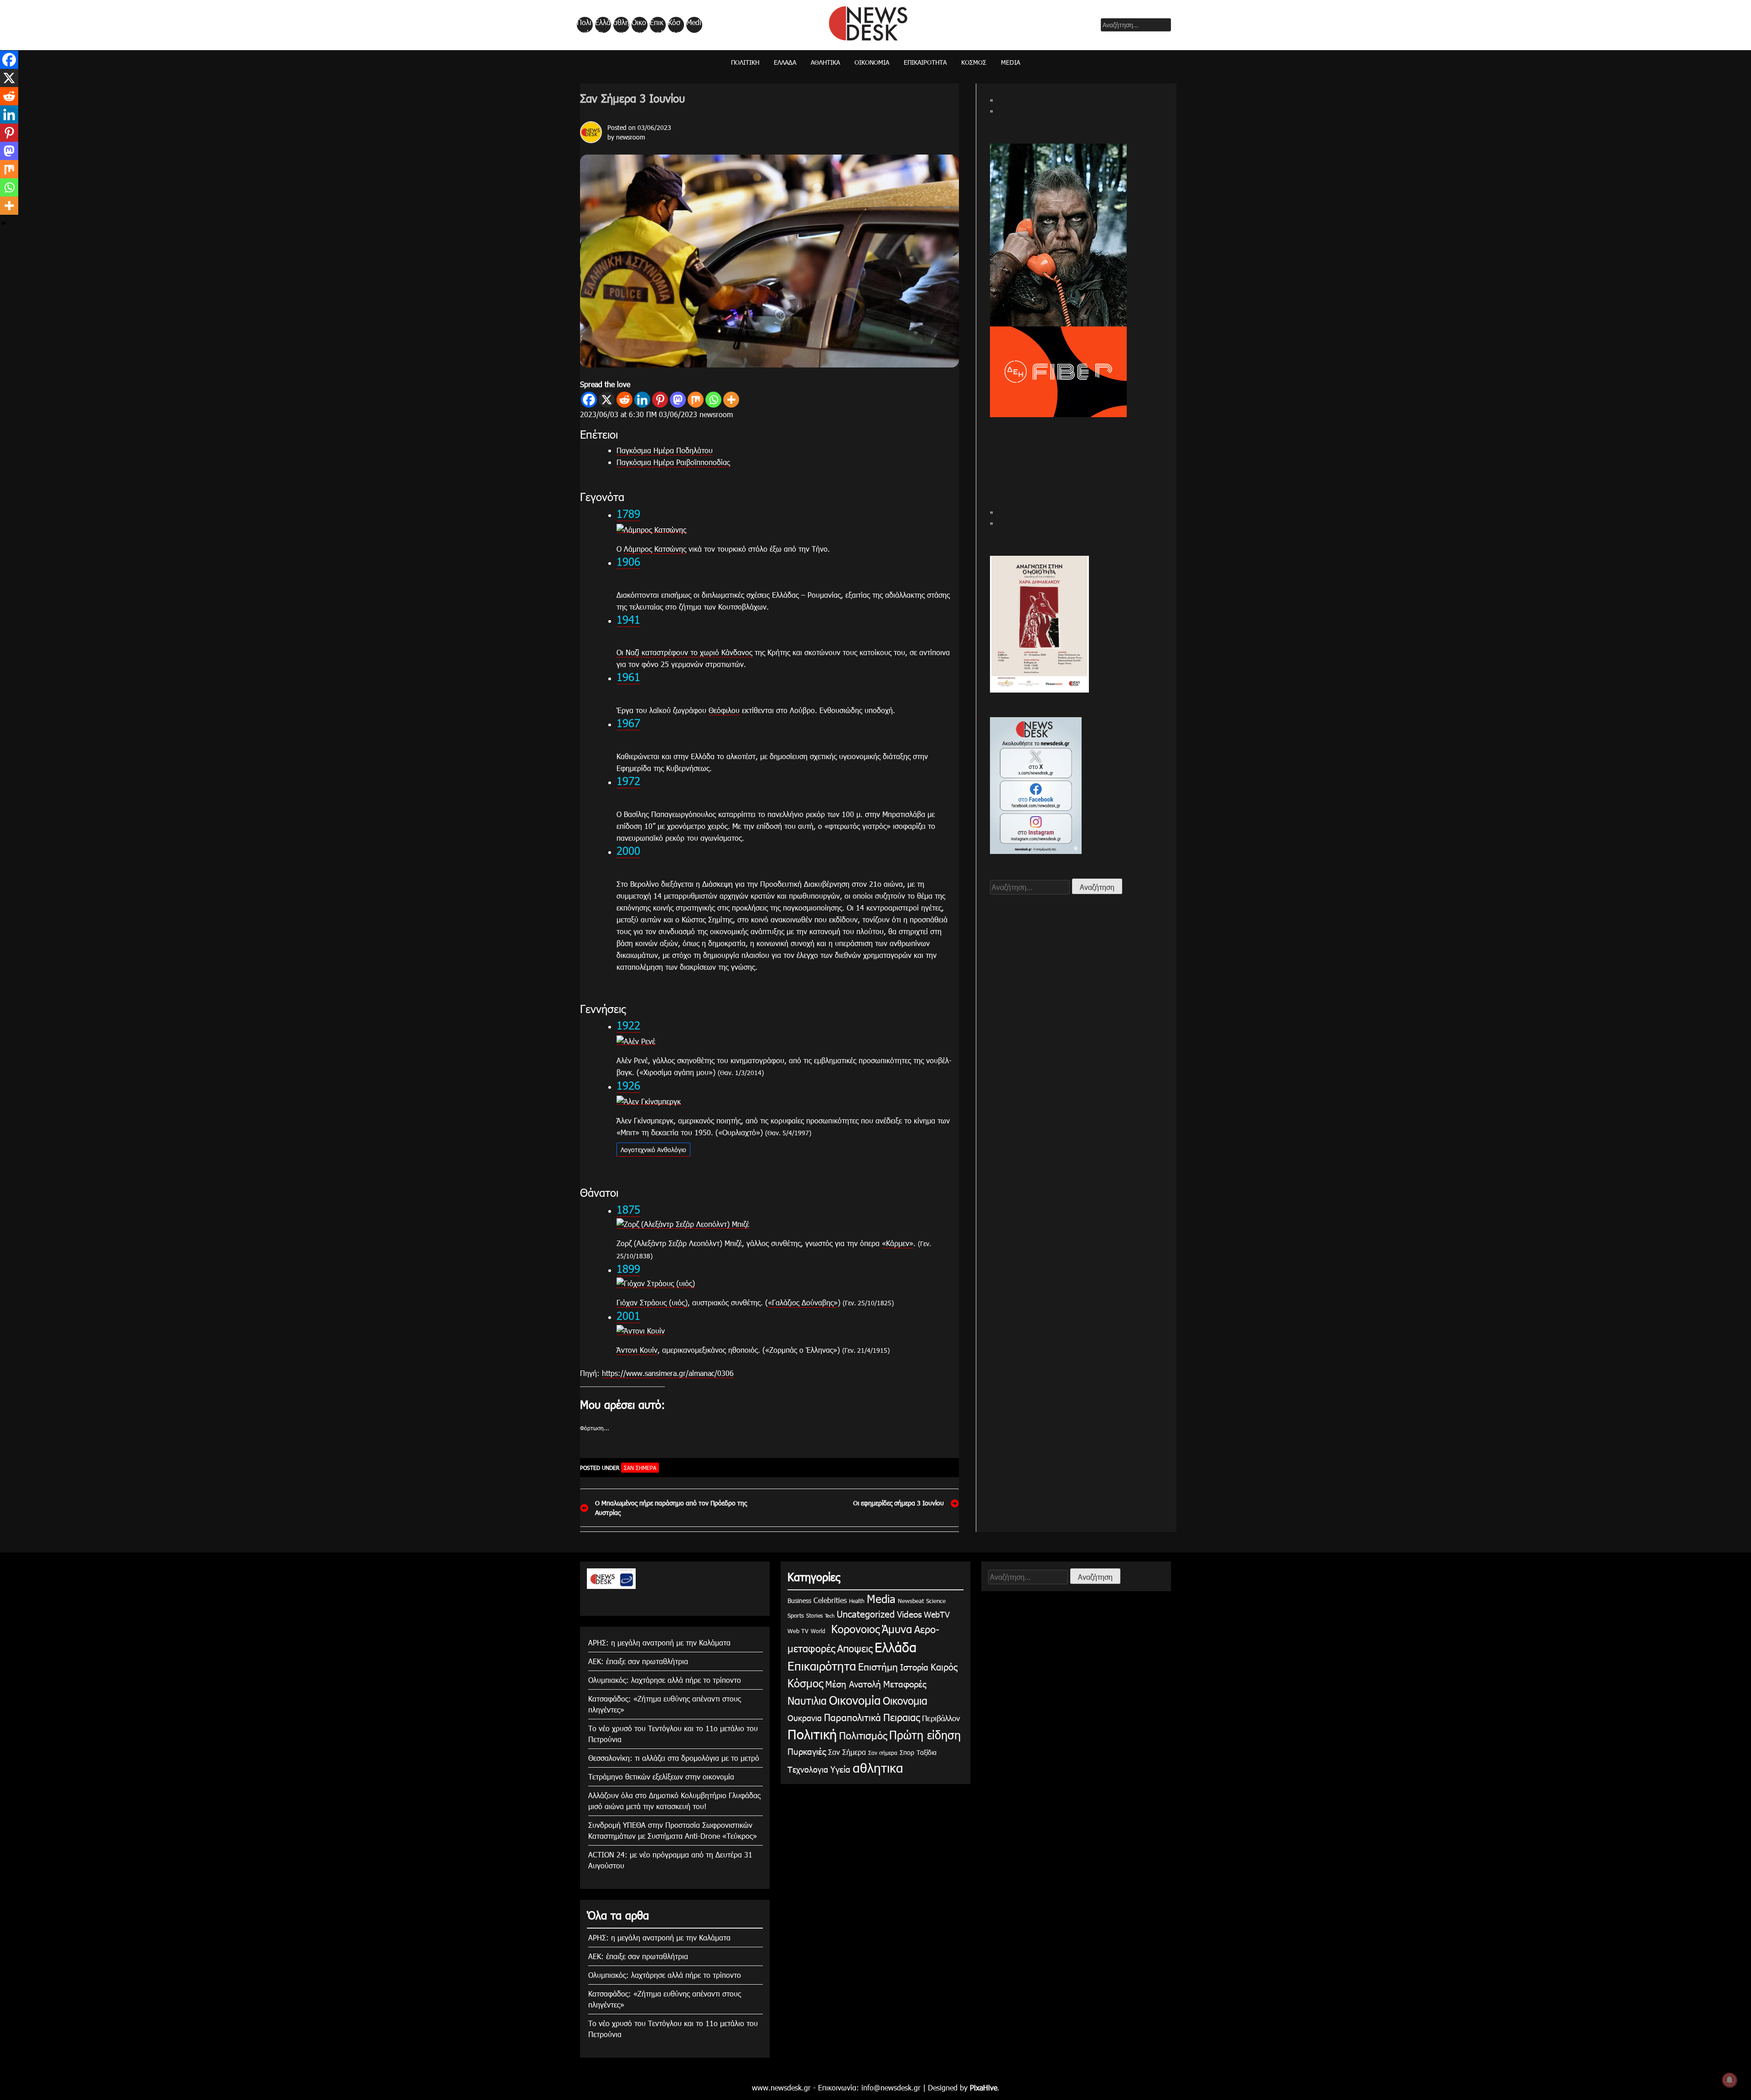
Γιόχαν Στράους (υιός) (652, 1302)
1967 (628, 723)
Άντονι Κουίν (637, 1350)
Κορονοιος (854, 1629)
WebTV (937, 1614)
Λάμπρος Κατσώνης (655, 549)
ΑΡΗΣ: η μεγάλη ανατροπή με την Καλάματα (659, 1642)
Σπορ (907, 1752)
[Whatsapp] (713, 400)
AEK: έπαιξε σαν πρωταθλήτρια (638, 1661)
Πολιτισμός (863, 1735)
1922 (628, 1025)
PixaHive (984, 2087)
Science (936, 1601)
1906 (628, 561)
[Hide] (4, 223)
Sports (796, 1615)
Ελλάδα (603, 25)
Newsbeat (911, 1601)
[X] (607, 400)
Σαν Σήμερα (640, 1468)
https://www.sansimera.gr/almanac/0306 (668, 1373)
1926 (628, 1085)
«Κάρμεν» (898, 1243)
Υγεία (840, 1769)
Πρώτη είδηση (925, 1735)
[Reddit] (624, 400)
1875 (628, 1209)
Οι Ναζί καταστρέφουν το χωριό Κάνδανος (684, 652)
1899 (628, 1268)
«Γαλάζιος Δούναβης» (803, 1302)
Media (694, 25)
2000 (628, 850)
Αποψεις (855, 1648)
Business (799, 1601)
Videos (909, 1614)
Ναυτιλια (807, 1700)
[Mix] (696, 400)
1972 (628, 781)
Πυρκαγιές (807, 1751)
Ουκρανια (805, 1718)
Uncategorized (866, 1614)
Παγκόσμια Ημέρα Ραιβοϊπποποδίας (673, 462)
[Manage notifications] (1730, 2080)
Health (857, 1601)
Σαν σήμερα (883, 1753)
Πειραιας (901, 1717)
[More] (731, 400)
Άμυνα (897, 1629)
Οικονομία (639, 25)
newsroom (631, 137)
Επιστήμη (878, 1666)
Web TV (798, 1631)
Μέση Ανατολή (853, 1684)
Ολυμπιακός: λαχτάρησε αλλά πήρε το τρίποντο (665, 1680)
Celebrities (830, 1600)
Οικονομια (905, 1700)
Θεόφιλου (724, 710)
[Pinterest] (660, 400)
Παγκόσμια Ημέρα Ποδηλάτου (665, 450)
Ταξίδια (927, 1752)
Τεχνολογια (808, 1769)
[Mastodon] (678, 400)
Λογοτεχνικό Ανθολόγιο (653, 1150)
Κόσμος (674, 25)
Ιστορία (914, 1667)
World (818, 1631)
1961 (628, 677)
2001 (628, 1315)
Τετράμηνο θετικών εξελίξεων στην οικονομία (661, 1777)
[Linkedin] (642, 400)
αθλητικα (621, 25)
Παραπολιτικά (852, 1717)
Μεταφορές (905, 1684)
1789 (628, 513)
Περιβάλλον (941, 1718)
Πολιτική (584, 25)
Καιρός (944, 1666)
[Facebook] (589, 400)
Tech (830, 1616)
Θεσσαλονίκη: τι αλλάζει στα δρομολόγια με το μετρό (674, 1758)
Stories (814, 1615)
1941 (628, 619)
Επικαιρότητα (657, 25)
